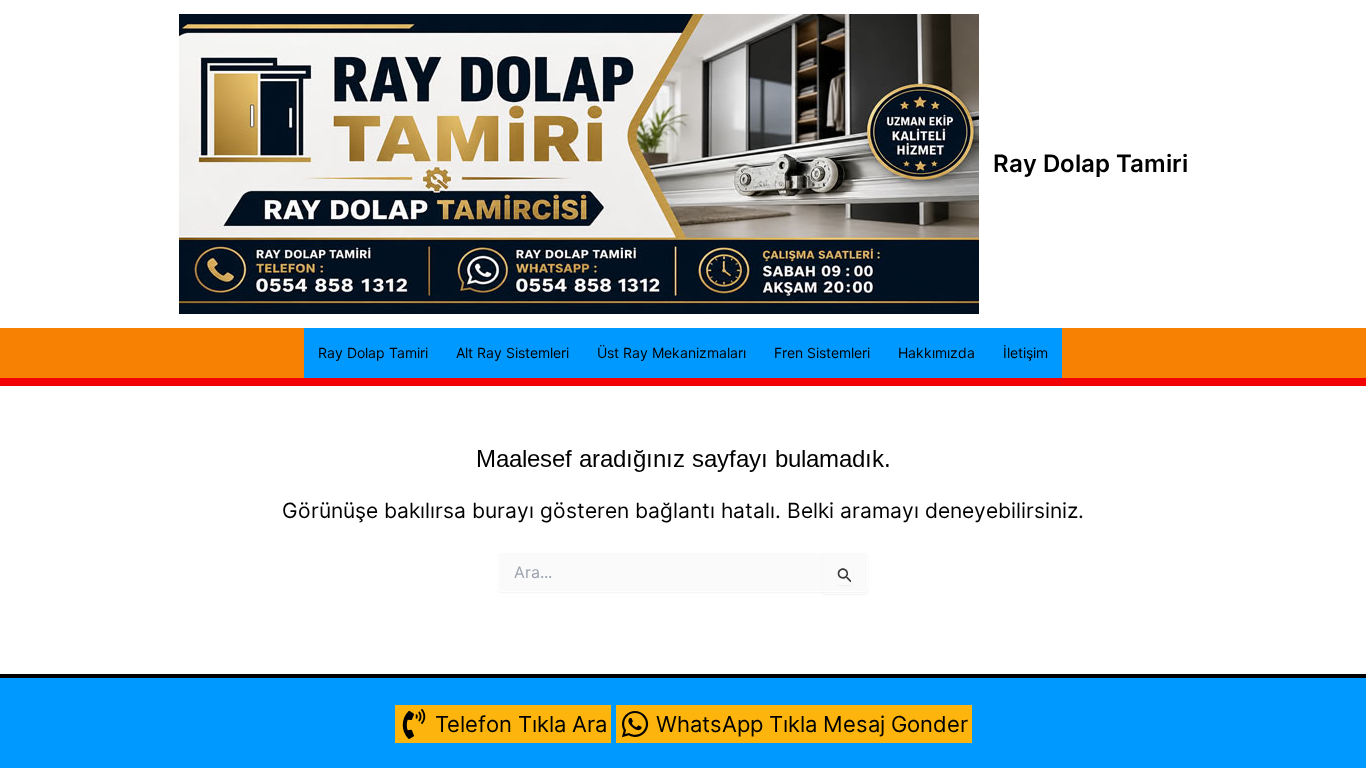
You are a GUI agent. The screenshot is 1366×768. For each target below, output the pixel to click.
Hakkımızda (936, 352)
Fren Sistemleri (822, 352)
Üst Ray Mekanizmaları (671, 352)
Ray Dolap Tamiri (1090, 163)
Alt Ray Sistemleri (512, 352)
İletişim (1025, 352)
